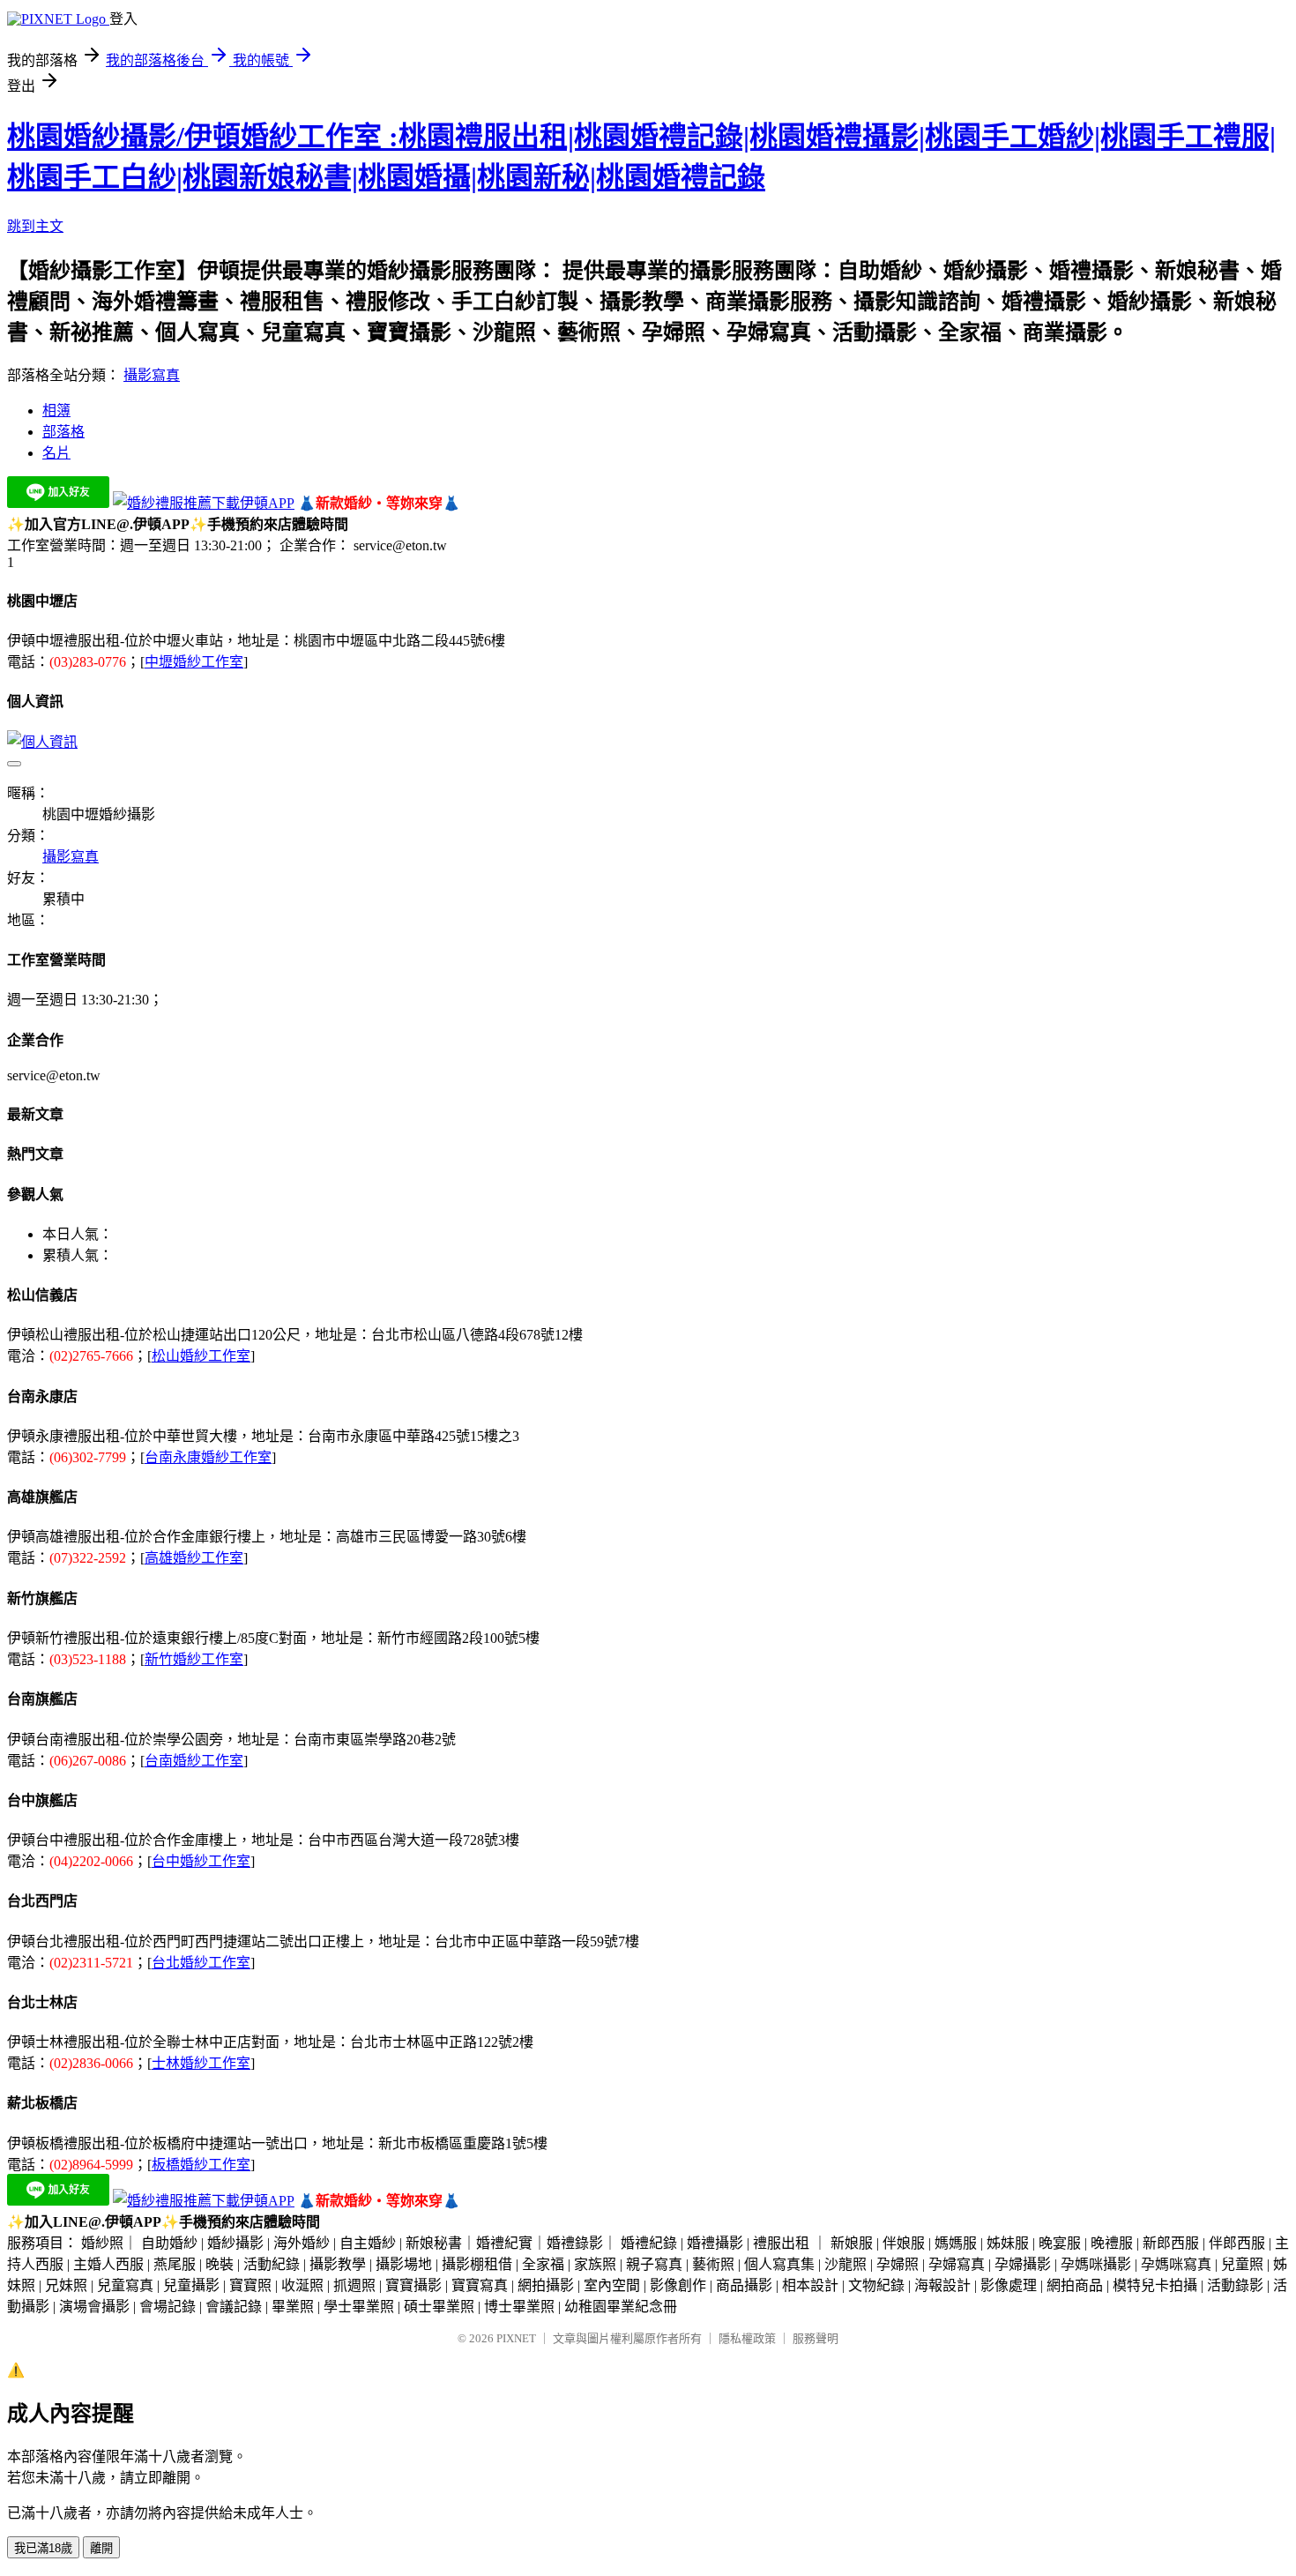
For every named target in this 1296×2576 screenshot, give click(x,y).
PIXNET (516, 2338)
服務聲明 (816, 2338)
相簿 (56, 411)
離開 (101, 2548)
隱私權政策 (747, 2338)
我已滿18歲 (43, 2548)
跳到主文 (35, 226)
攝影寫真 (152, 375)
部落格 (63, 432)
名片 (56, 453)
